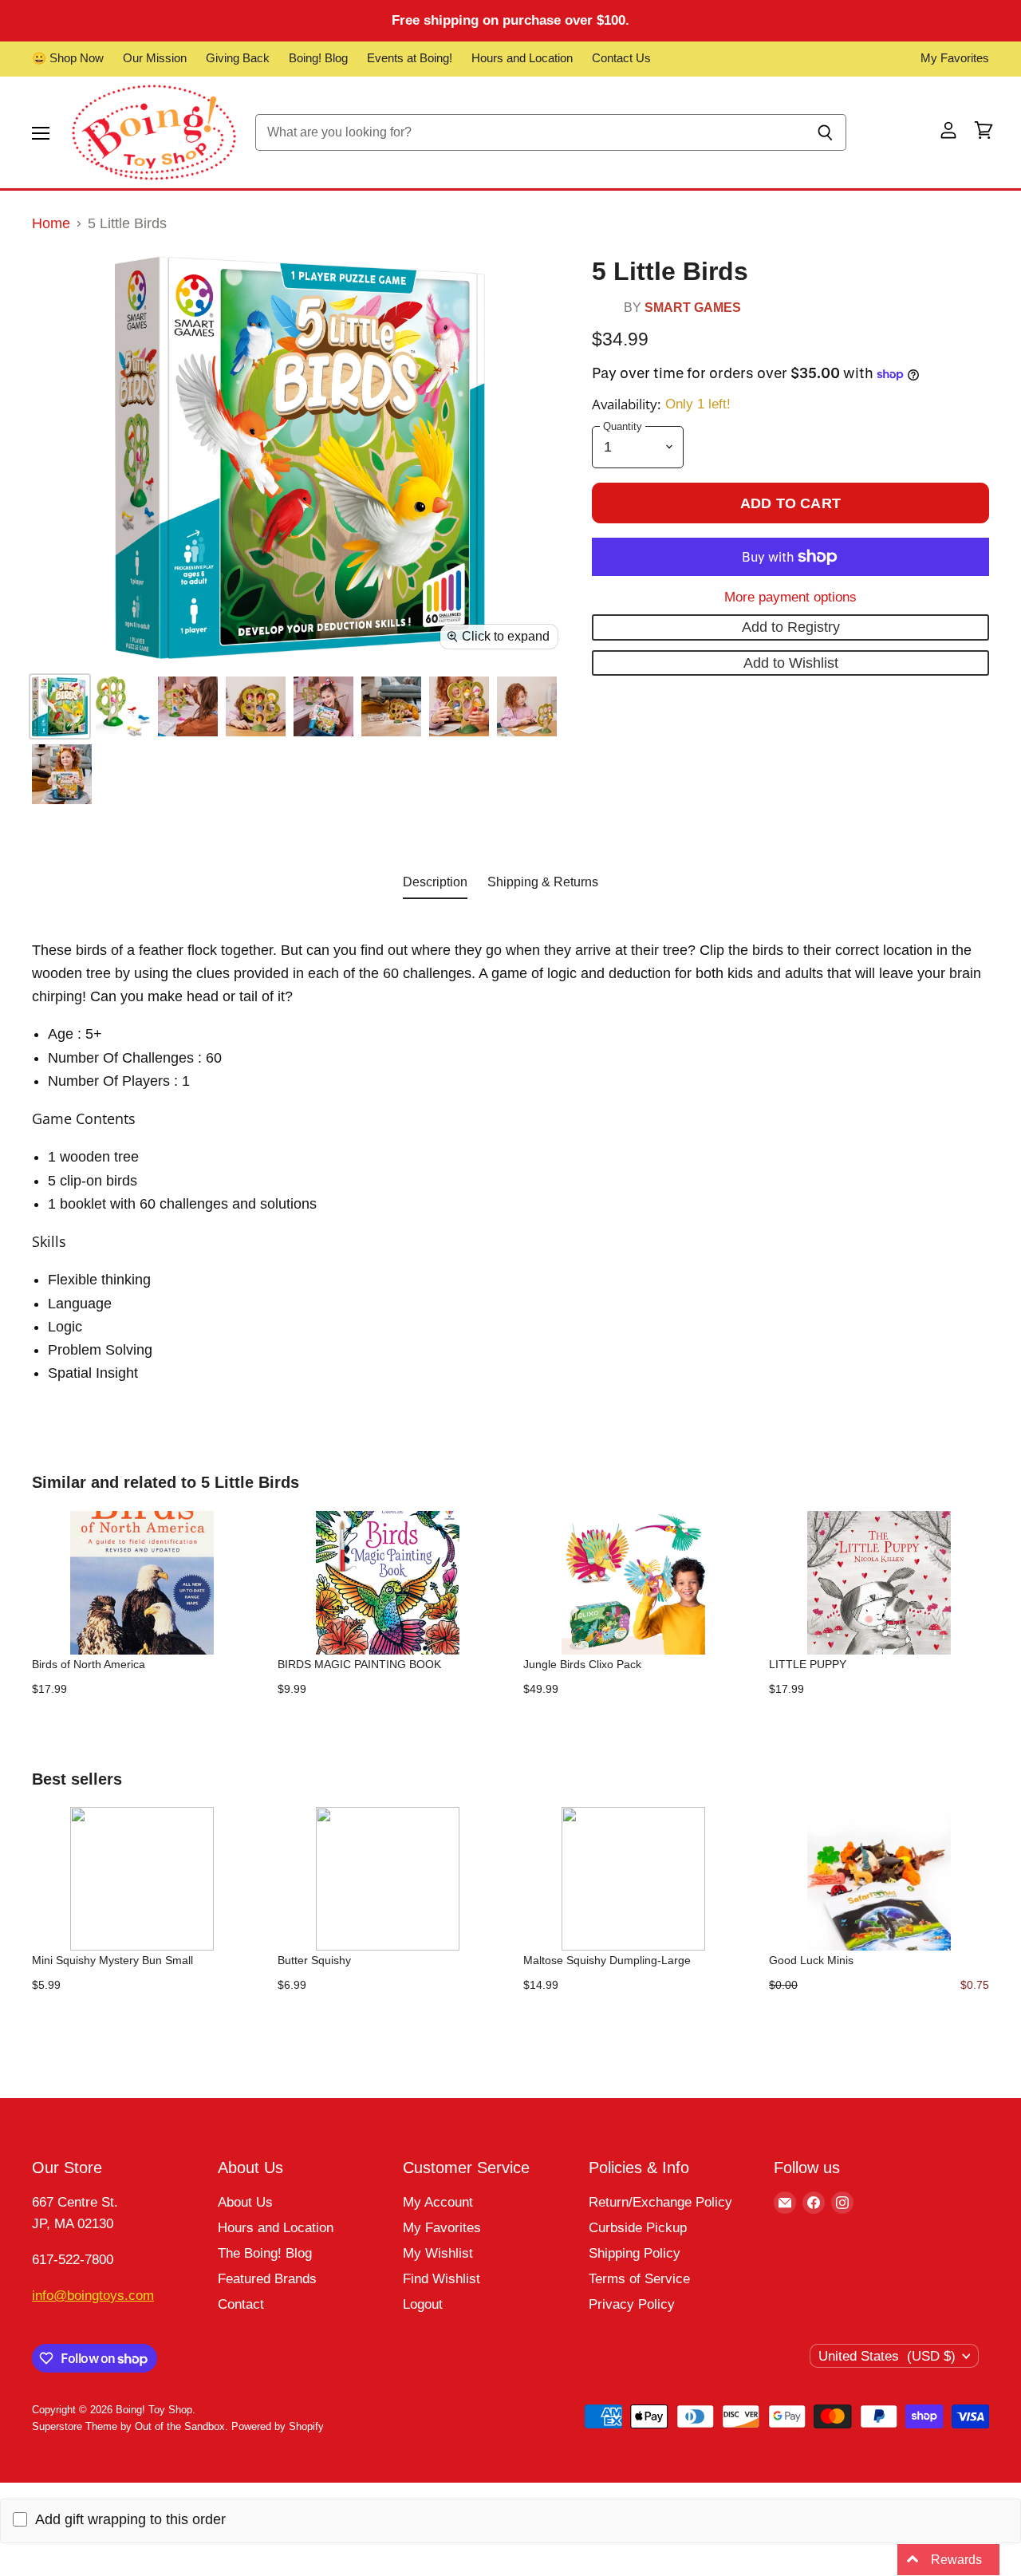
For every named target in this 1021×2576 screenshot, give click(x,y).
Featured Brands (267, 2279)
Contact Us (621, 58)
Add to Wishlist (791, 663)
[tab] (435, 886)
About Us (245, 2202)
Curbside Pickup (638, 2228)
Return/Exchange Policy (660, 2202)
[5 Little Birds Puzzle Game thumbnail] (60, 706)
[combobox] (530, 132)
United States (887, 2356)
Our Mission (155, 58)
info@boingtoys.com (93, 2296)
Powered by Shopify (278, 2426)
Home (51, 223)
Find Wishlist (442, 2279)
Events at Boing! (410, 58)
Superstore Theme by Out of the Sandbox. (130, 2426)
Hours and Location (522, 58)
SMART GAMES (693, 307)
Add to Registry (791, 627)
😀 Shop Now (68, 58)
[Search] (825, 132)
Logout (423, 2304)
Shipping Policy (635, 2253)
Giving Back (238, 58)
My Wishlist (438, 2253)
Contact (241, 2304)
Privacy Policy (632, 2304)
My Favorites (955, 58)
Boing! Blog (318, 58)
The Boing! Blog (265, 2253)
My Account (438, 2202)
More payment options (790, 597)
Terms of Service (639, 2279)
